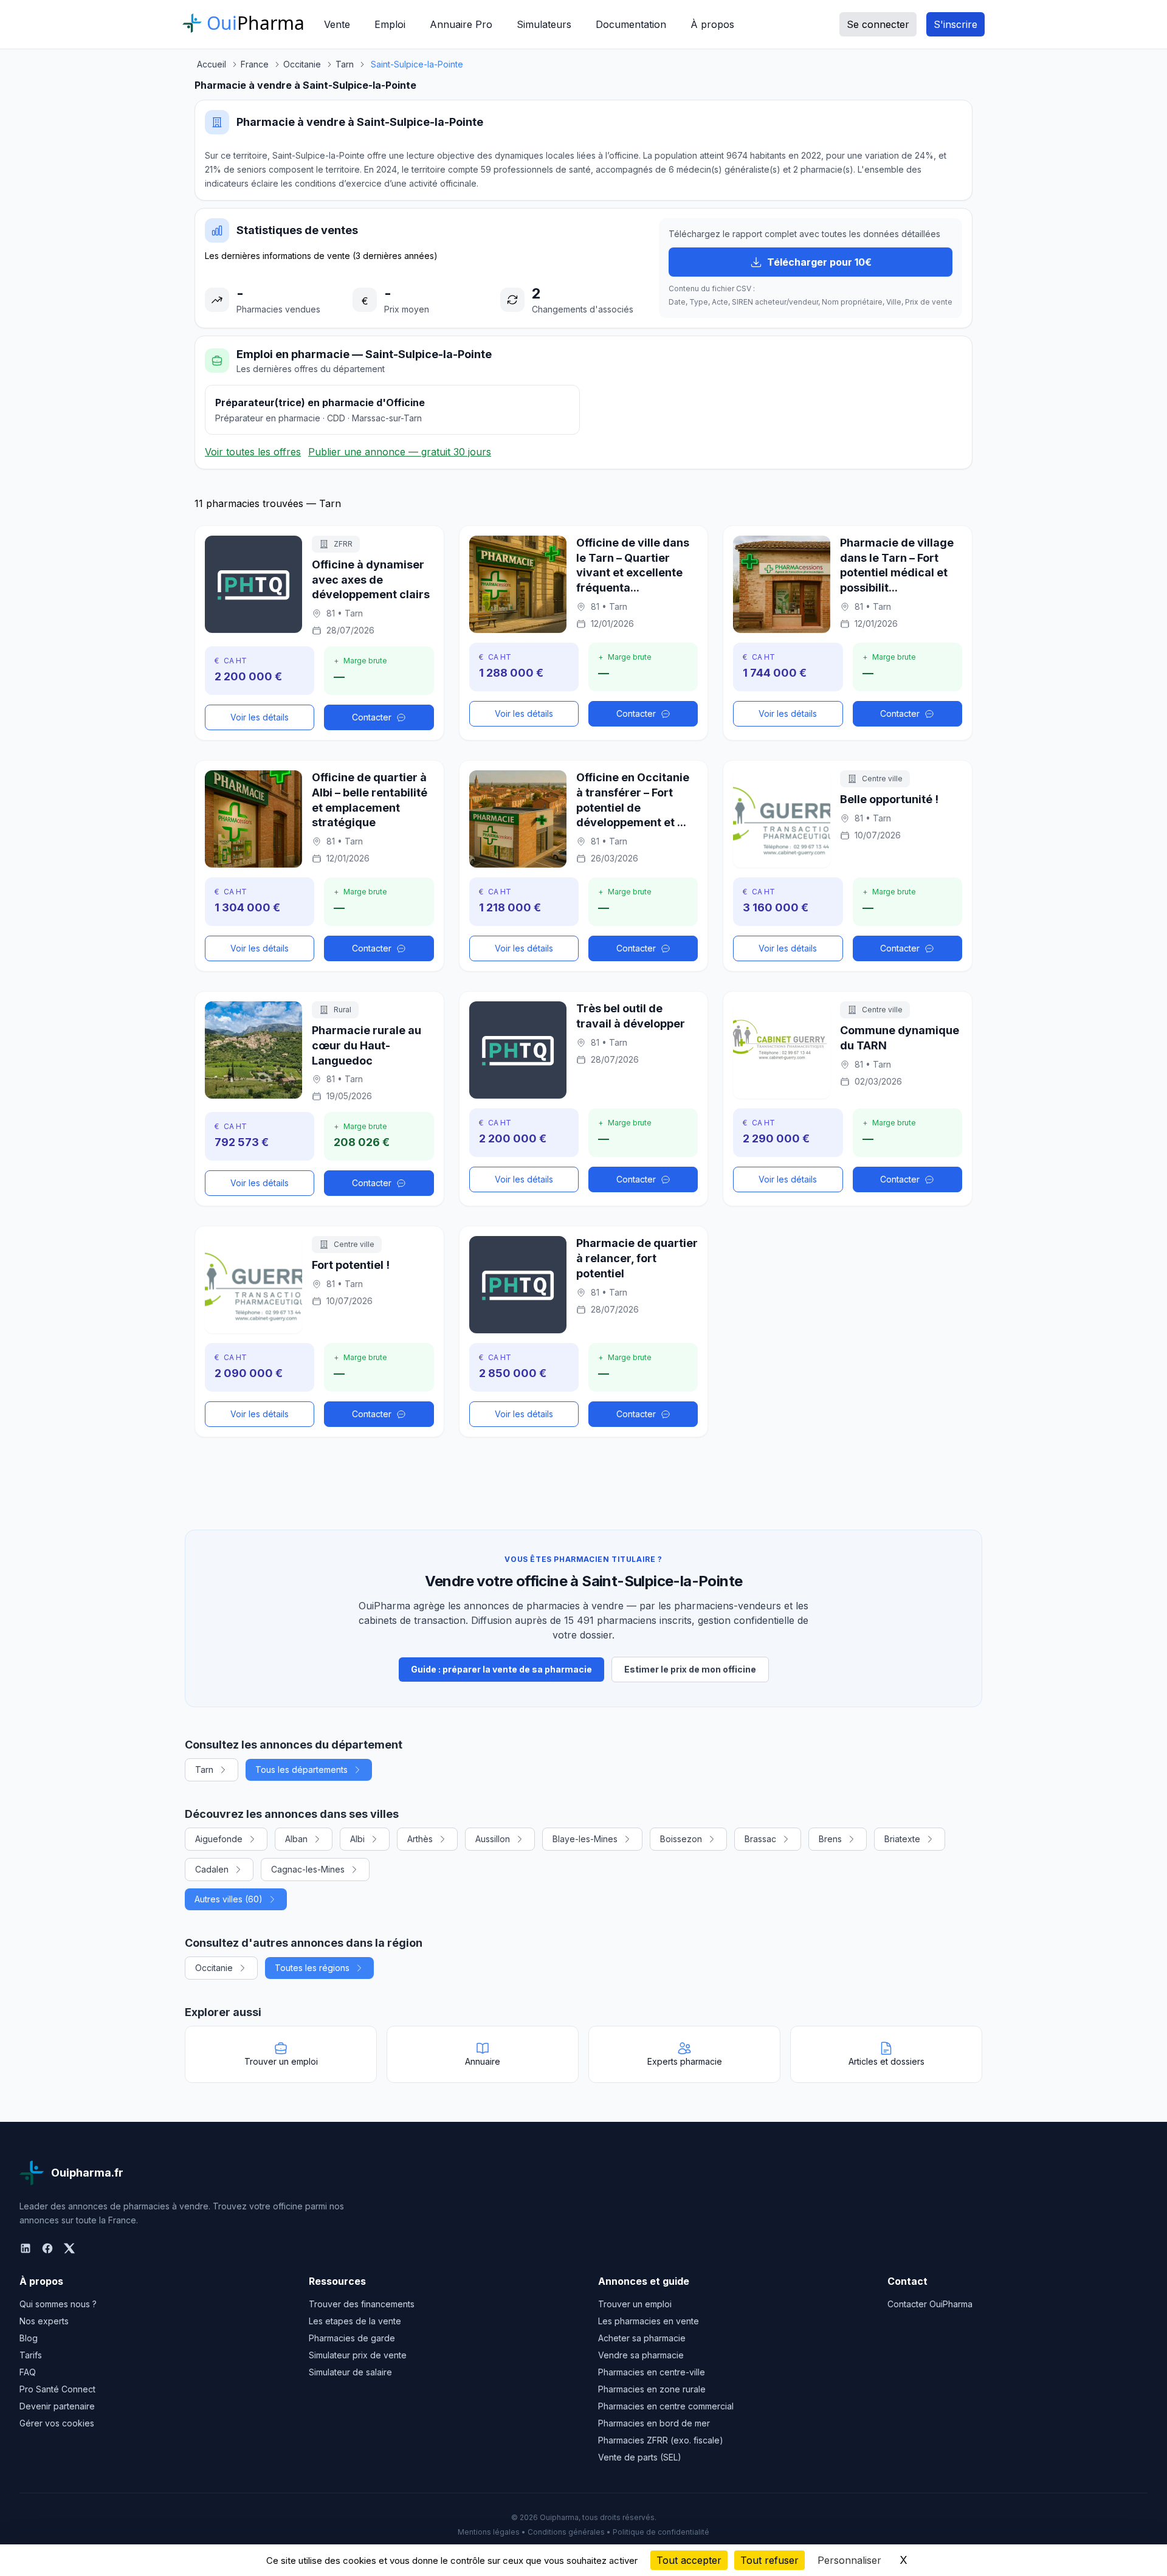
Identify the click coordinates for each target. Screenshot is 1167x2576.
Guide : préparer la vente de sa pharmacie (501, 1669)
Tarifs (31, 2355)
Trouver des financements (362, 2304)
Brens (830, 1839)
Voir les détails (260, 717)
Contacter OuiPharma (930, 2304)
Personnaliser (849, 2560)
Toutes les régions (312, 1968)
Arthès (420, 1839)
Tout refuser (769, 2560)
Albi (357, 1839)
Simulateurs (544, 24)
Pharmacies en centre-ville (652, 2372)
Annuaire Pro (461, 24)
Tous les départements (301, 1770)
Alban (296, 1839)
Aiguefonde (219, 1839)
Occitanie (214, 1968)
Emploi (390, 24)
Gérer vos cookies (57, 2423)
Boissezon (681, 1839)
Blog (29, 2338)
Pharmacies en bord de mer (654, 2423)
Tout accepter (689, 2560)
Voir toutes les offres (253, 452)
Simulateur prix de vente (358, 2355)
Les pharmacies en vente (649, 2321)
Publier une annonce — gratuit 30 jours (400, 452)
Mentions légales (489, 2532)
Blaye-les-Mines (585, 1839)
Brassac (760, 1839)
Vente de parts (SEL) (640, 2457)
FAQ (28, 2372)
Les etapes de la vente (355, 2321)
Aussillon (493, 1839)
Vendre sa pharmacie (641, 2355)
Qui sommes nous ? (58, 2304)
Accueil (212, 64)
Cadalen (212, 1869)
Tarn (204, 1770)
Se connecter (878, 24)
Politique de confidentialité (661, 2532)
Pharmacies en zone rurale (652, 2389)
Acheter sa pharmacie (642, 2338)
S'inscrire (955, 24)
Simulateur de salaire (350, 2372)
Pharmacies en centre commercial (666, 2406)
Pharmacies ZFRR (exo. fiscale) (661, 2440)
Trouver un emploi (635, 2304)
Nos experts (44, 2321)
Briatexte (902, 1839)
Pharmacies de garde (352, 2338)
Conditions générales (566, 2532)
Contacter (372, 717)
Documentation (631, 24)
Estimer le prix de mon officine (690, 1669)
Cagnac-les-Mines (308, 1869)
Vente (337, 24)
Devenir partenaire (57, 2406)
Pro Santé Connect (57, 2389)
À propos (712, 24)
